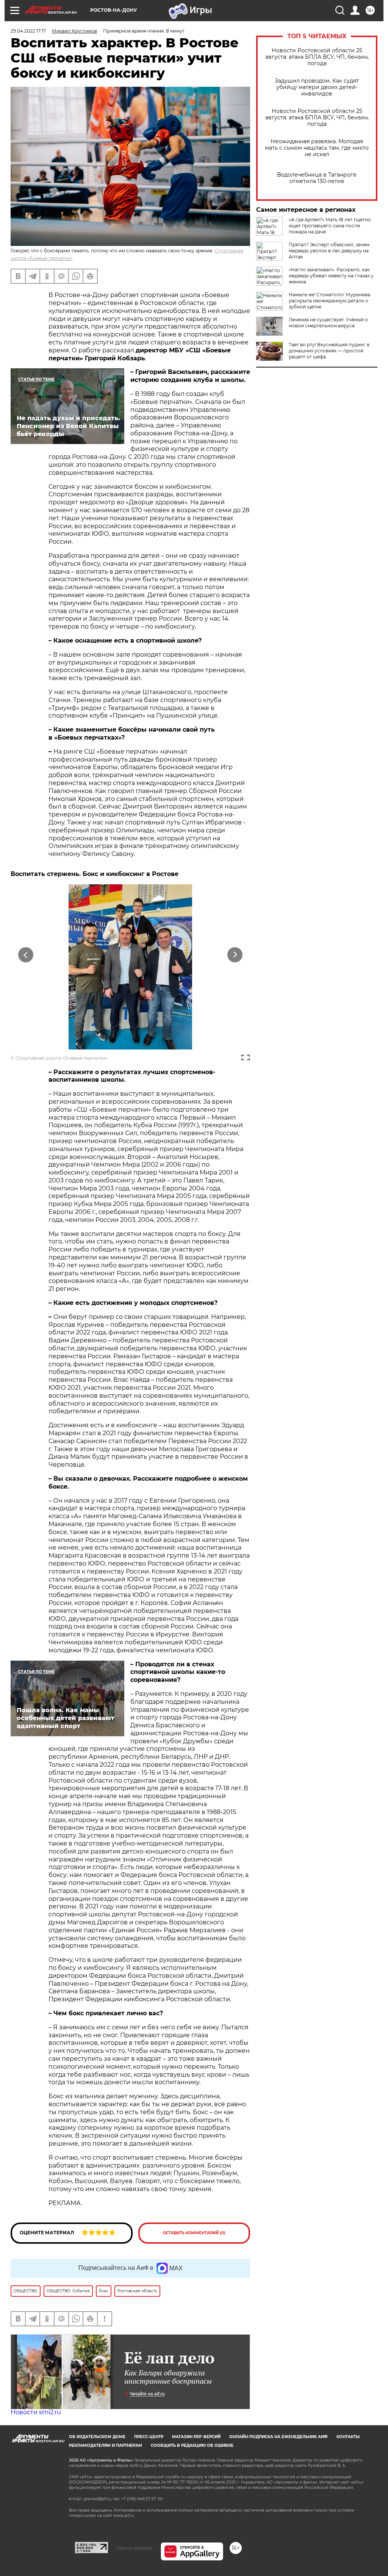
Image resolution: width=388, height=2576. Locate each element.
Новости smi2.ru (36, 2412)
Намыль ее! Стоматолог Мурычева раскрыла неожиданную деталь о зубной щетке (329, 301)
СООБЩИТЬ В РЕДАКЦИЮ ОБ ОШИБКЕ (192, 2445)
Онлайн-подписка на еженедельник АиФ (278, 2437)
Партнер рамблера (134, 2548)
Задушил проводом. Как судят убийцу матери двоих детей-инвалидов (317, 87)
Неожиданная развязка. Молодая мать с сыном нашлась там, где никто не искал (317, 148)
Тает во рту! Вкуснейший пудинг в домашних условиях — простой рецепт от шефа (329, 351)
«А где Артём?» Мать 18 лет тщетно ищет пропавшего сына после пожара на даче (330, 226)
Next (235, 955)
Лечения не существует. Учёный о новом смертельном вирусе (328, 323)
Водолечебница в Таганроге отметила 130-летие (317, 178)
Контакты (348, 2437)
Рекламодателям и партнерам (106, 2445)
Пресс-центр (149, 2437)
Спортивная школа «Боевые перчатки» (62, 1058)
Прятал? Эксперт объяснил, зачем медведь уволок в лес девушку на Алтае (329, 251)
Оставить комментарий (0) (194, 2233)
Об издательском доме (97, 2437)
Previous (26, 955)
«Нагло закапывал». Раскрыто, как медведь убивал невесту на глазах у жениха (331, 276)
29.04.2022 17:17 (28, 31)
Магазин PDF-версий (196, 2437)
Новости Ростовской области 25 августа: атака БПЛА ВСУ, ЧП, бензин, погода (317, 57)
